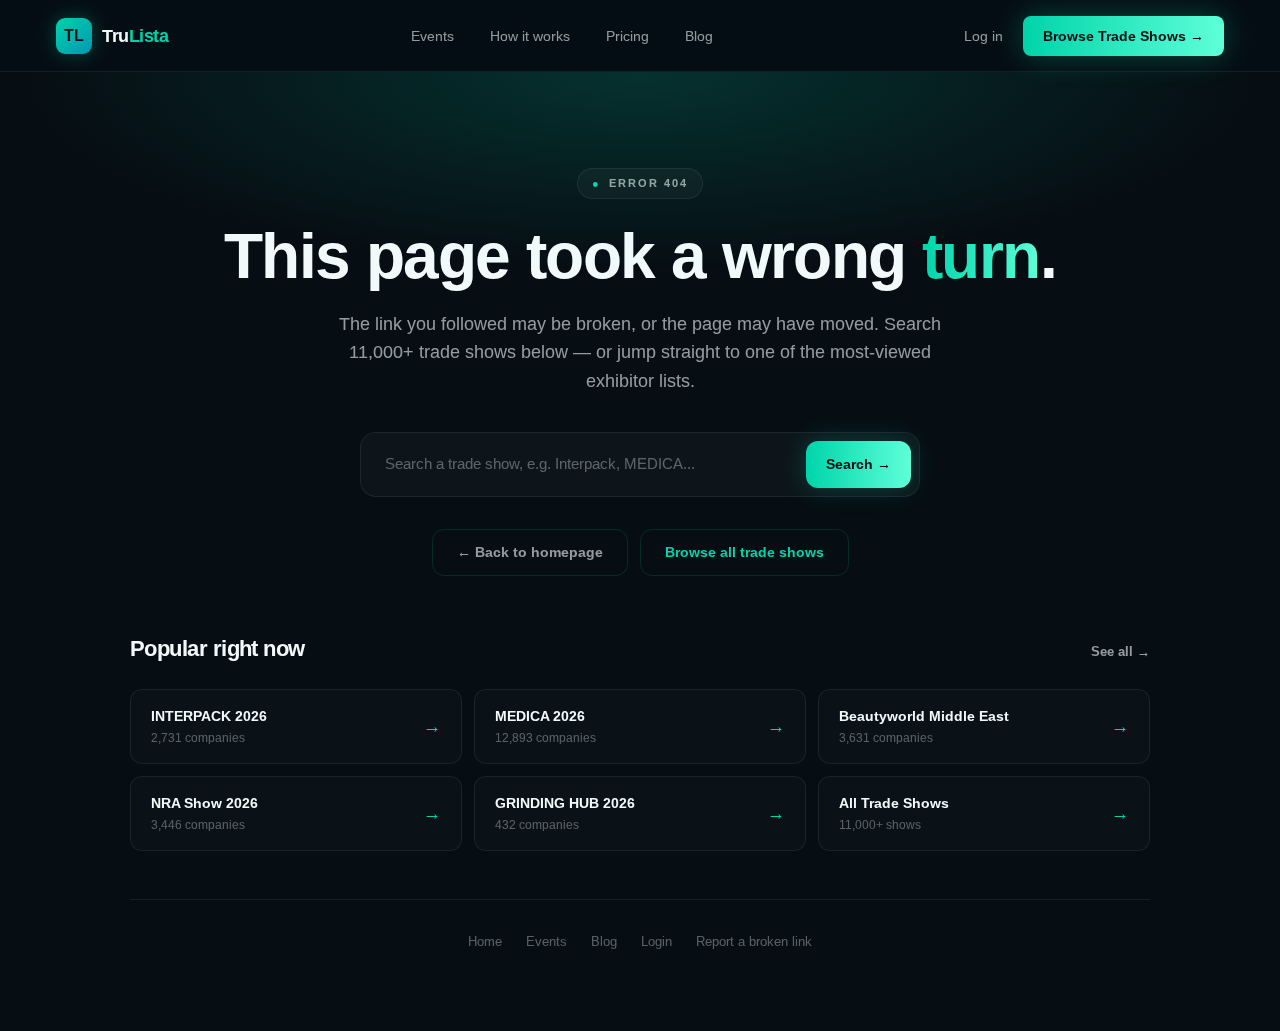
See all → (1120, 651)
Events (432, 36)
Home (485, 941)
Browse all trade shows (744, 552)
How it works (530, 36)
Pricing (627, 36)
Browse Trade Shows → (1123, 36)
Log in (983, 36)
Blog (699, 36)
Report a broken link (754, 941)
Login (656, 941)
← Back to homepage (530, 552)
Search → (858, 464)
